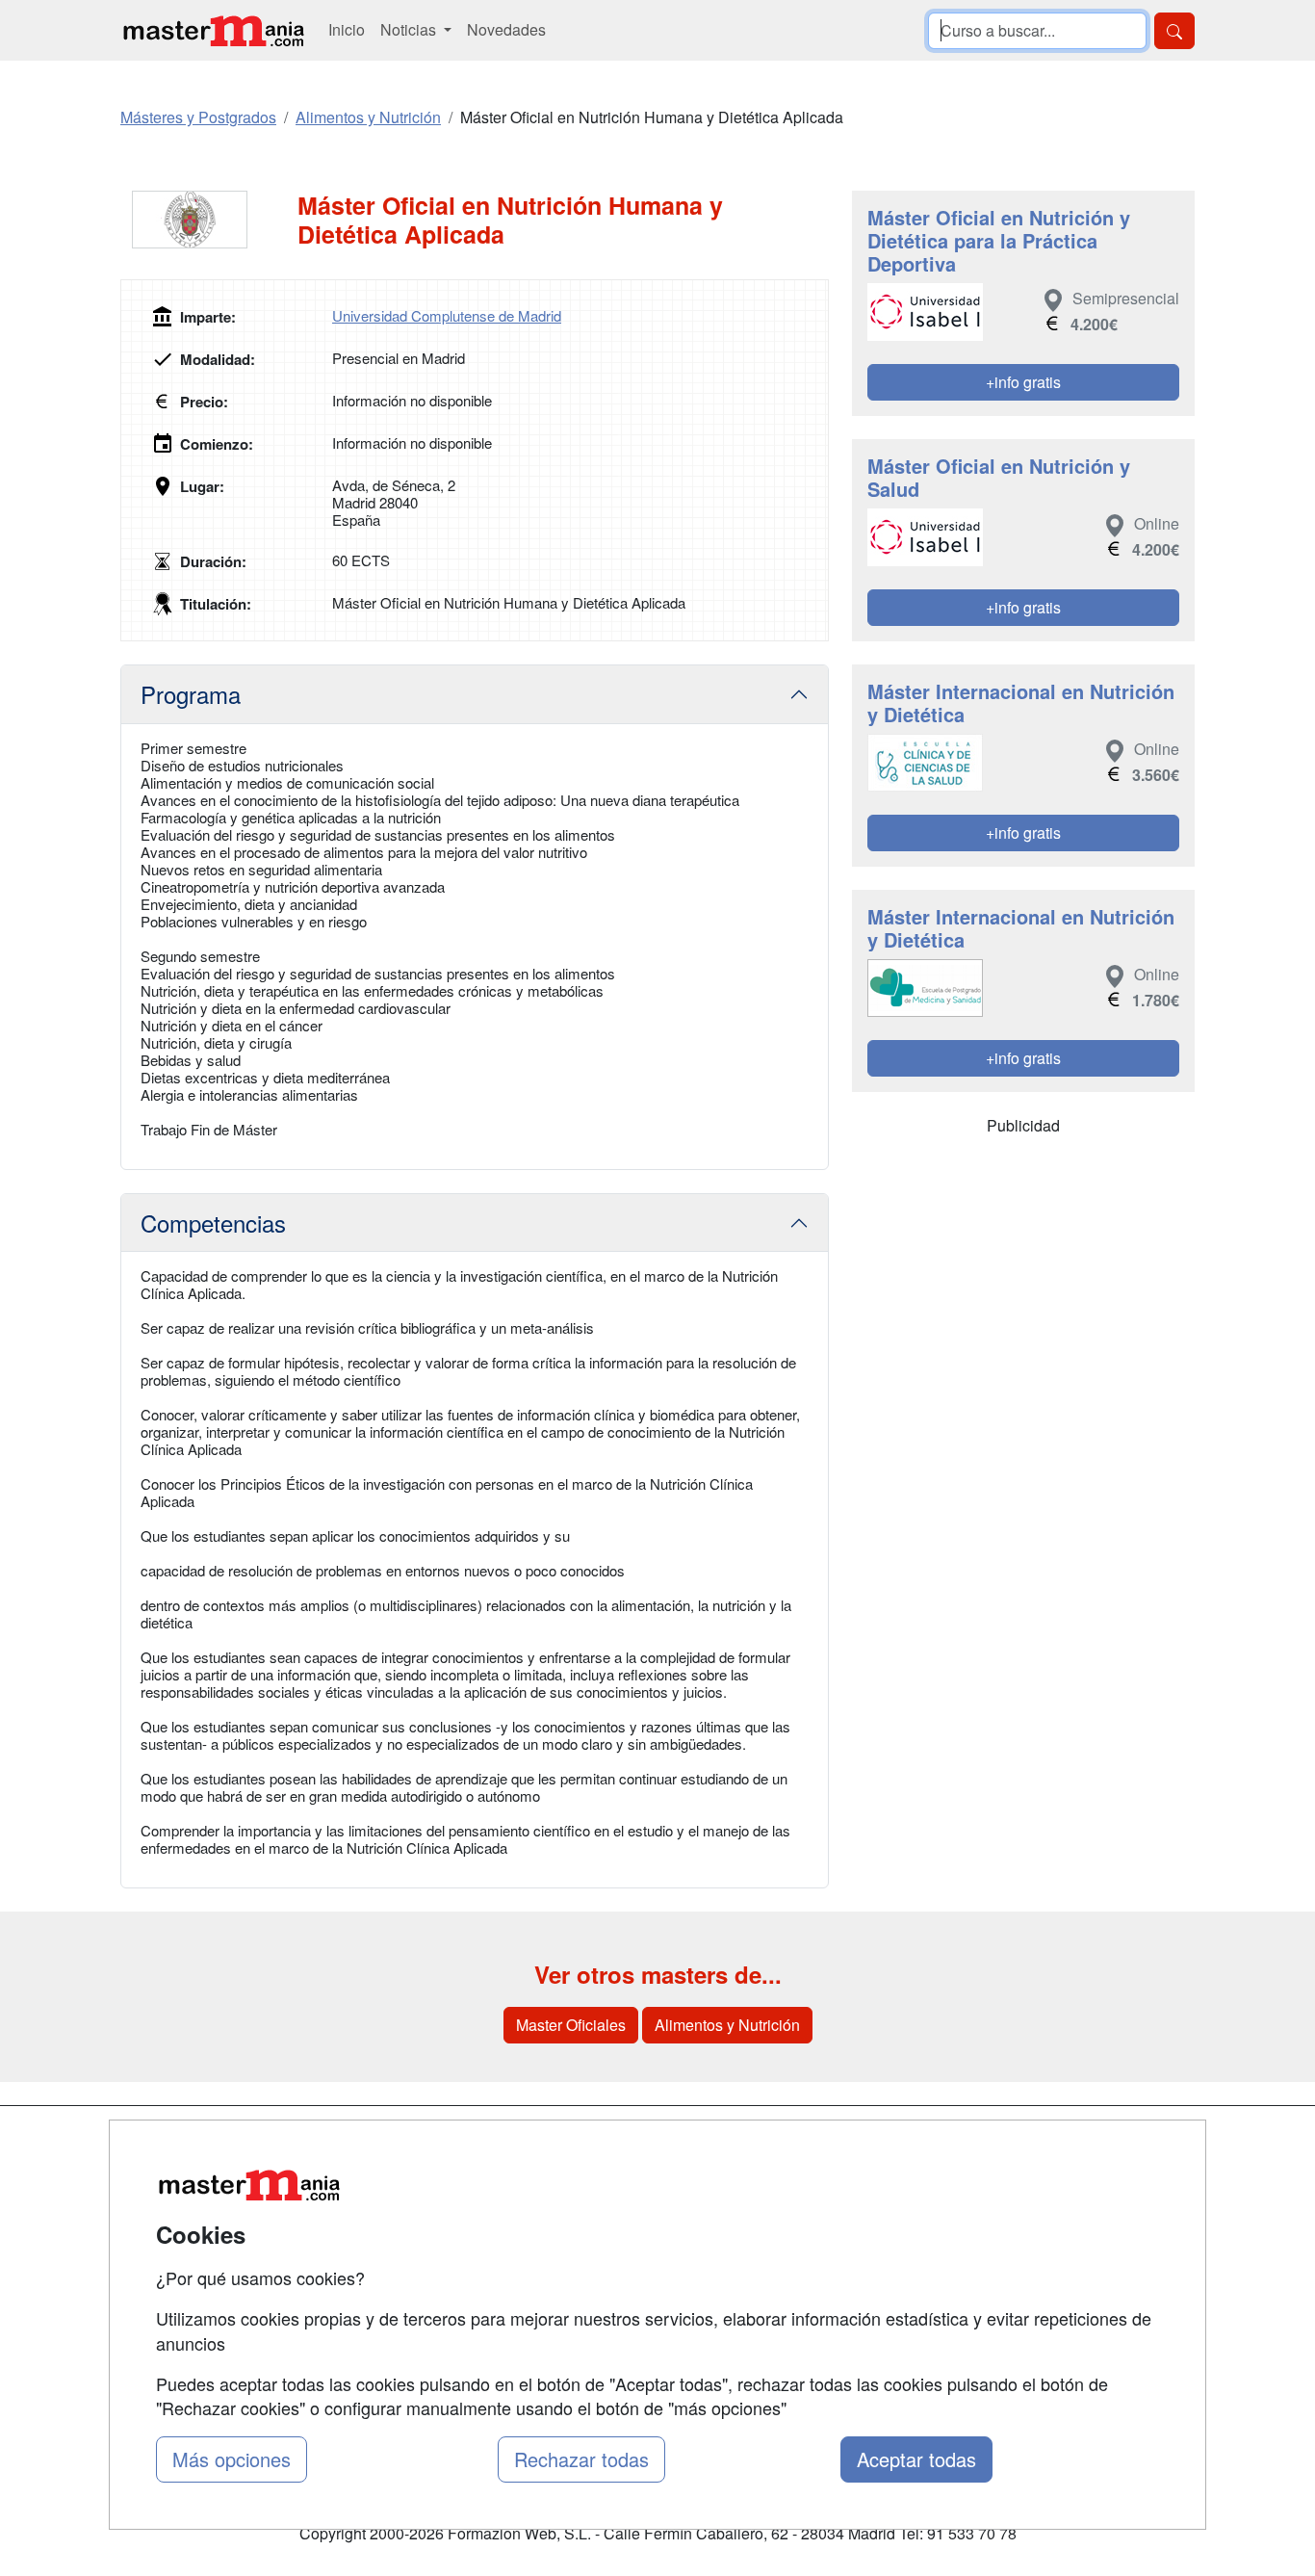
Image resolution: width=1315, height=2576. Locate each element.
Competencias (213, 1223)
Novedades (506, 29)
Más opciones (232, 2459)
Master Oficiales (571, 2025)
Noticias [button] (410, 29)
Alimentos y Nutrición (727, 2025)
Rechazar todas (581, 2459)
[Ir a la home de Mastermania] (213, 30)
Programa (191, 694)
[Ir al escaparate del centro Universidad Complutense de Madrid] (209, 220)
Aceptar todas (916, 2459)
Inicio (347, 29)
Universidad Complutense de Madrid (447, 315)
